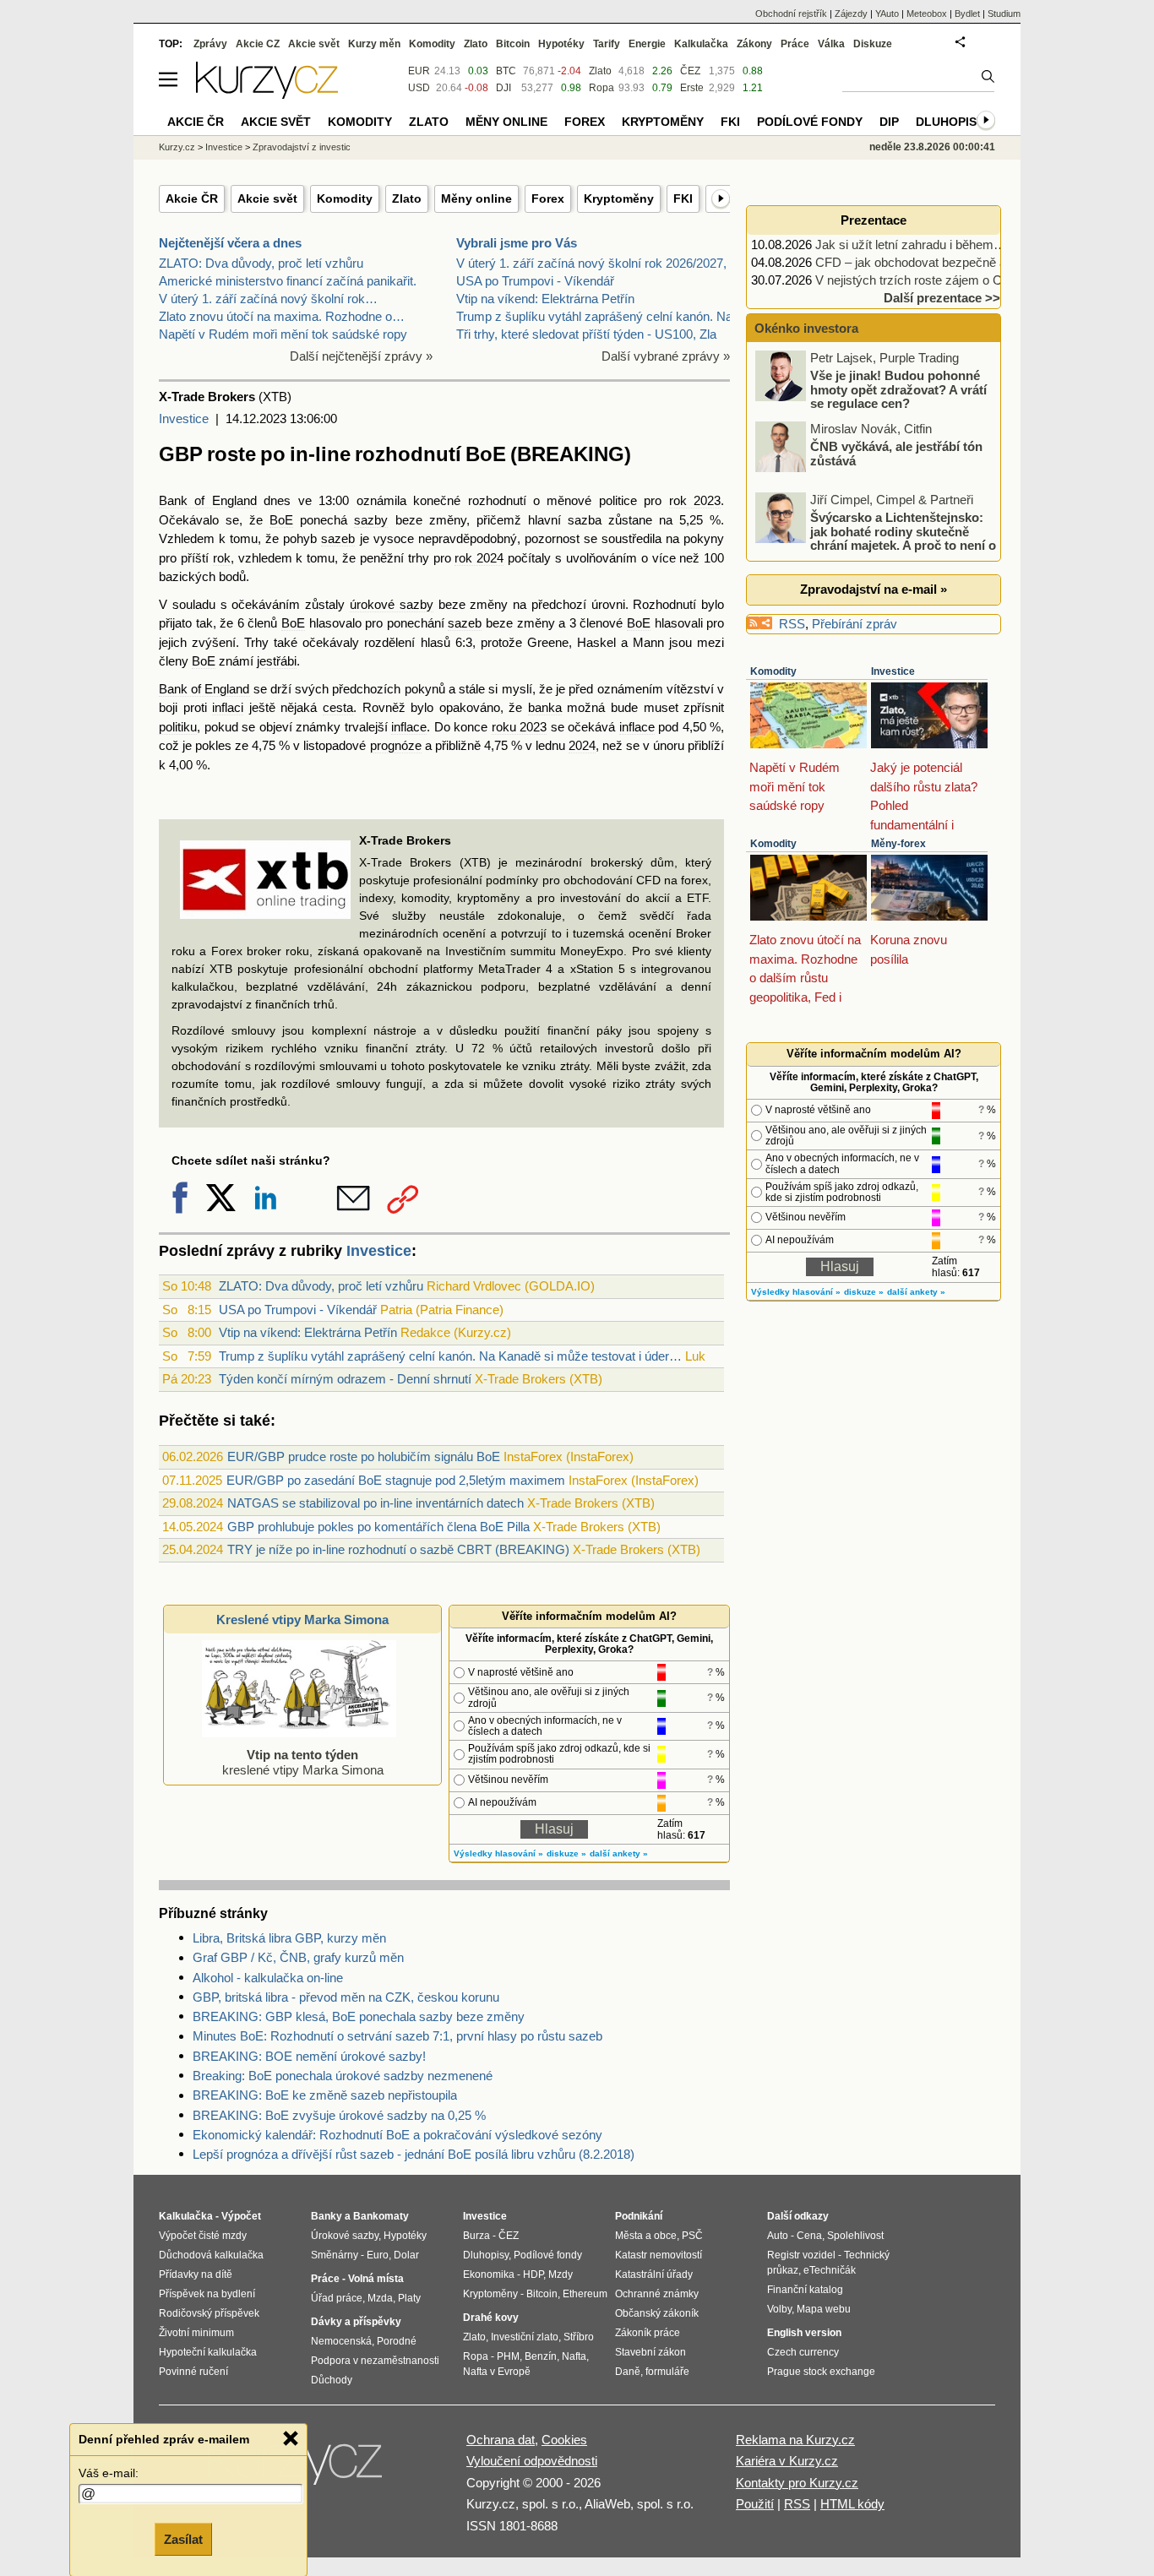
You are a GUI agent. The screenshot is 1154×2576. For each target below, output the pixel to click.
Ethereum (585, 2294)
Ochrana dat (501, 2440)
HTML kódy (852, 2504)
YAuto (887, 14)
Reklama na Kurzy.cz (795, 2440)
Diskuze (873, 44)
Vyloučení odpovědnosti (532, 2461)
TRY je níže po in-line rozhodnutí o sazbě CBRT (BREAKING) (398, 1549)
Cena (809, 2236)
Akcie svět (267, 198)
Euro (378, 2255)
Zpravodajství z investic (302, 147)
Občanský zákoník (657, 2313)
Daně (628, 2372)
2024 (582, 745)
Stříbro (579, 2337)
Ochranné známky (657, 2294)
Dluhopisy (950, 122)
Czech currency (803, 2352)
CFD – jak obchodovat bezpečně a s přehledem (947, 262)
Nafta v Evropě (497, 2372)
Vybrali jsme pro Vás (517, 243)
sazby (371, 520)
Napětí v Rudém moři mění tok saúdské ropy (283, 334)
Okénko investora (805, 328)
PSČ (692, 2236)
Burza (476, 2236)
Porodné (397, 2341)
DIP (889, 122)
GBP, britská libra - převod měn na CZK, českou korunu (346, 1997)
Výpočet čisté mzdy (203, 2236)
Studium (1004, 14)
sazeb (338, 538)
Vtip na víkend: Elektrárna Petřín (545, 299)
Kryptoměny (619, 198)
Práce (795, 44)
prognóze (396, 745)
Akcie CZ (258, 44)
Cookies (564, 2440)
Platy (409, 2298)
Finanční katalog (805, 2290)
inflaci (228, 707)
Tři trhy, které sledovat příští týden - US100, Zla (586, 334)
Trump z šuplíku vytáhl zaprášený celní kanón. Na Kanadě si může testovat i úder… (450, 1356)
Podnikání (639, 2216)
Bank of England (208, 500)
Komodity (345, 198)
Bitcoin (513, 44)
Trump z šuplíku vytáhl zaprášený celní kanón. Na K (600, 316)
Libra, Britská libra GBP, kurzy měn (289, 1938)
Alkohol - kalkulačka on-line (268, 1978)
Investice (184, 418)
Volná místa (376, 2279)
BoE (281, 520)
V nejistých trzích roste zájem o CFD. (919, 280)
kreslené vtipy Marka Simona (303, 1762)
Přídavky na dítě (196, 2274)
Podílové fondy (810, 122)
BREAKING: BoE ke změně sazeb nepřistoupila (325, 2095)
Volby (779, 2309)
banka (545, 707)
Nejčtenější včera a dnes (230, 243)
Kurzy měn (374, 44)
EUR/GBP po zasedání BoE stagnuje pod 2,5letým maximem (396, 1480)
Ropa (601, 88)
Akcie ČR (192, 198)
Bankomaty (381, 2216)
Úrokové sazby (345, 2236)
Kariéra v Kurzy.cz (787, 2461)
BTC (506, 71)
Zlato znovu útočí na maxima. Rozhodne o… (282, 316)
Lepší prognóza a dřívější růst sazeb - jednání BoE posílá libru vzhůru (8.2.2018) (414, 2154)
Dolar (406, 2255)
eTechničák (830, 2270)
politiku (178, 727)
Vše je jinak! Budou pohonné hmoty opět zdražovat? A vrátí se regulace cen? (898, 389)
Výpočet (241, 2216)
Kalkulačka (701, 44)
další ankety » (619, 1853)
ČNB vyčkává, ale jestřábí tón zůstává (896, 454)
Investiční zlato (525, 2337)
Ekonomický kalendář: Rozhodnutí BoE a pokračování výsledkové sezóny (397, 2135)
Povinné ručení (193, 2372)
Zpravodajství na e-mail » (874, 589)
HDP (533, 2274)
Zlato (407, 198)
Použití (755, 2504)
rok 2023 (695, 500)
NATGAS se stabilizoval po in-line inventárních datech (376, 1503)
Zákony (754, 44)
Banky (327, 2216)
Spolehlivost (855, 2236)
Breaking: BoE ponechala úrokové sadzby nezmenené (343, 2076)
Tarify (607, 44)
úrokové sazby (392, 604)
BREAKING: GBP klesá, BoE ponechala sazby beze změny (359, 2016)
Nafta (574, 2356)
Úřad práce (337, 2298)
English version (804, 2333)
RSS (792, 624)
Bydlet (967, 14)
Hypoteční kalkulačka (208, 2352)
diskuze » (566, 1853)
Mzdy (561, 2274)
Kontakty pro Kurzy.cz (797, 2483)
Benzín (541, 2356)
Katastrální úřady (654, 2274)
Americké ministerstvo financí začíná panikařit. (288, 281)
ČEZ (690, 71)
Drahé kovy (491, 2318)
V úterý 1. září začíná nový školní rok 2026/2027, (591, 263)
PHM (508, 2356)
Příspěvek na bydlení (207, 2294)
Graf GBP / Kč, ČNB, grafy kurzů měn (298, 1957)
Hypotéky (561, 44)
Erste (692, 88)
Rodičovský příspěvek (209, 2313)
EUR (419, 71)
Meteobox (927, 14)
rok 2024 (479, 558)
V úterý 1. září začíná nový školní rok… (268, 299)
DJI (504, 88)
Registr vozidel (801, 2255)
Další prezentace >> (942, 298)
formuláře (667, 2372)
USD (419, 88)
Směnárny (335, 2255)
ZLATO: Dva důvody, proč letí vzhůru (261, 263)
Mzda (380, 2298)
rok (222, 558)
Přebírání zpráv (855, 624)
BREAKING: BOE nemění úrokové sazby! (309, 2056)
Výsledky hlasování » (498, 1853)
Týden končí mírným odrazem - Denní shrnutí (345, 1379)
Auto (778, 2236)
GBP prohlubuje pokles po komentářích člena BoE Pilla (378, 1527)
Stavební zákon (650, 2352)
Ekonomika (489, 2274)
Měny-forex (898, 844)
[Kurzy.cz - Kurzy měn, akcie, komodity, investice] (267, 94)
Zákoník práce (648, 2333)
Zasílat (183, 2539)
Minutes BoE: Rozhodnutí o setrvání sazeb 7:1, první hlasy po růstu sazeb (397, 2036)
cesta (338, 707)
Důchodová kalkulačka (211, 2255)
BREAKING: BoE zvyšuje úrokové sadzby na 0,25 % (339, 2115)
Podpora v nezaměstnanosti (375, 2361)
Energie (647, 44)
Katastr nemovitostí (659, 2255)
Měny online (476, 198)
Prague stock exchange (821, 2372)
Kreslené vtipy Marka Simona (302, 1620)
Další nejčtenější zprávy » (361, 356)
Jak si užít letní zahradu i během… (911, 245)
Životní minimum (196, 2333)
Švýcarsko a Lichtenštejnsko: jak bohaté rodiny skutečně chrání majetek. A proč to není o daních (877, 538)
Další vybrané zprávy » (666, 356)
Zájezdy (851, 14)
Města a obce (646, 2236)
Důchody (332, 2380)
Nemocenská (341, 2341)
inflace (409, 727)
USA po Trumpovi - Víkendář (535, 281)
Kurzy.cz (177, 147)
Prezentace (874, 220)
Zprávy (210, 44)
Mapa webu (824, 2309)
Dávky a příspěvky (356, 2322)
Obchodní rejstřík (791, 14)
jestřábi (277, 661)
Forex (548, 198)
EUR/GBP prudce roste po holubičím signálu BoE (364, 1456)
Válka (831, 44)
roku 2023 (520, 727)
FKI (683, 198)
